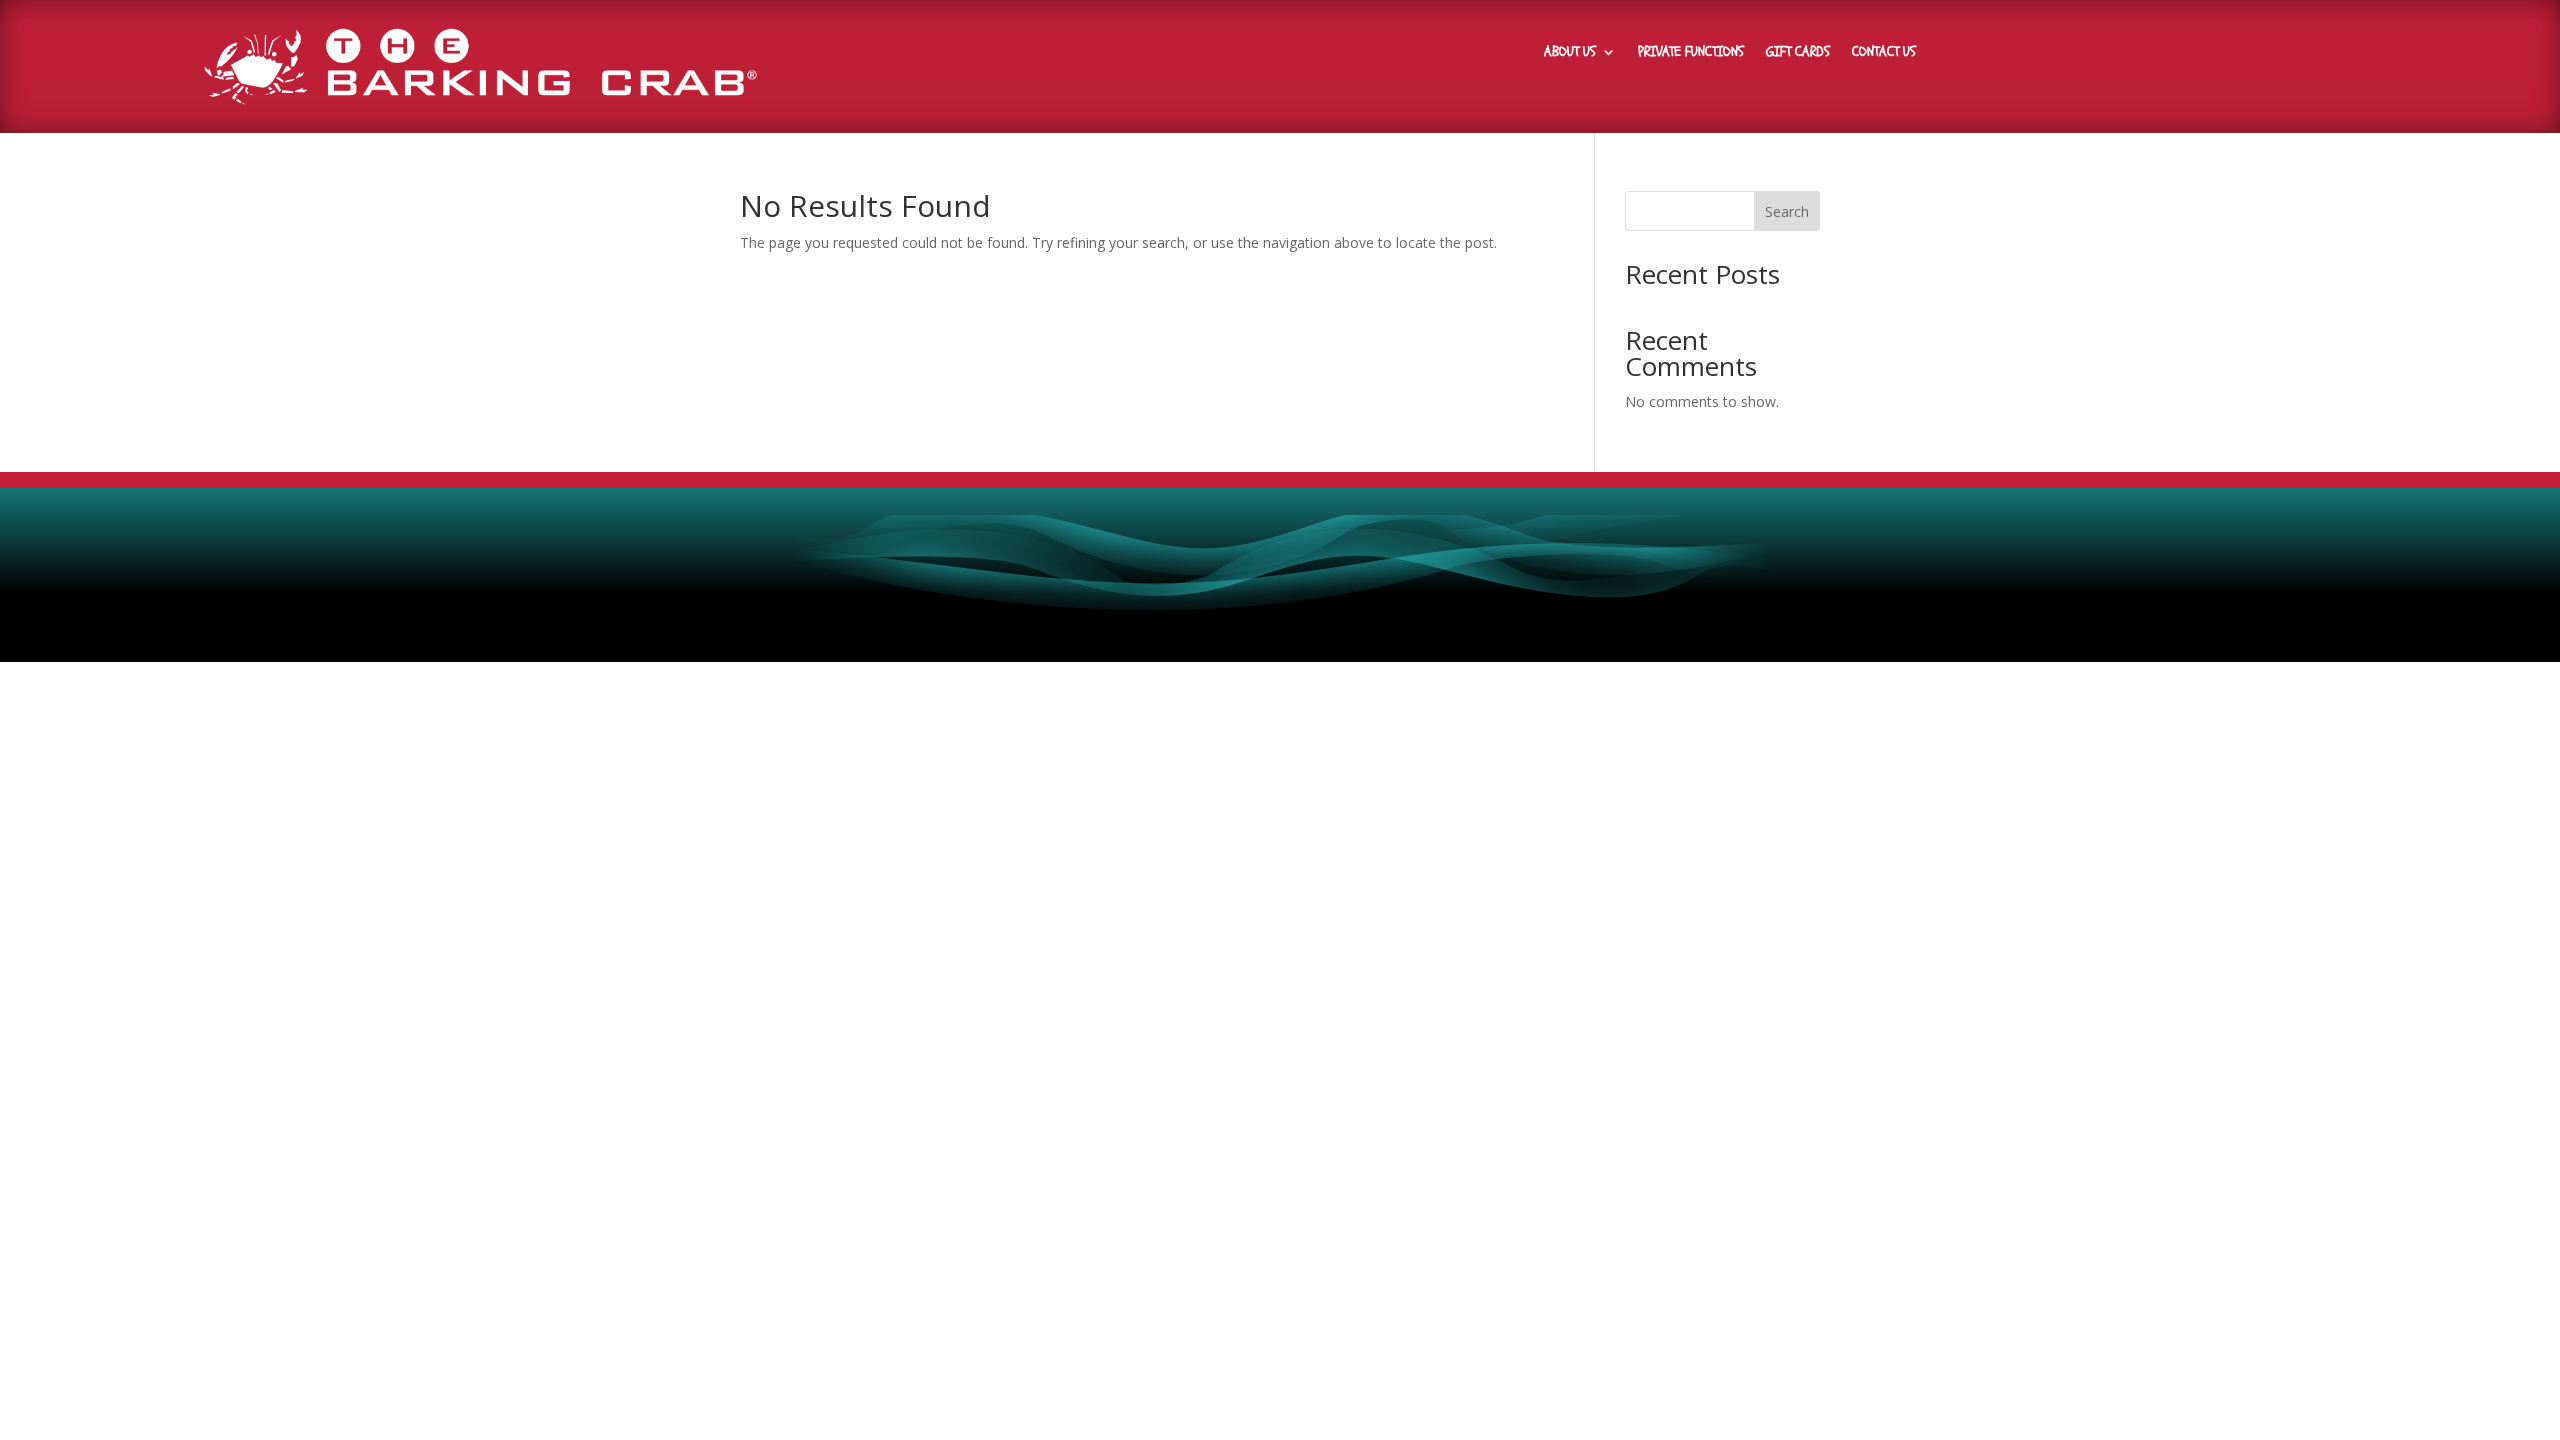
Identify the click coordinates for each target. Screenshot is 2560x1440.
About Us (1570, 53)
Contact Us (1884, 53)
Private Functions (1691, 53)
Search (1787, 211)
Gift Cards (1798, 53)
